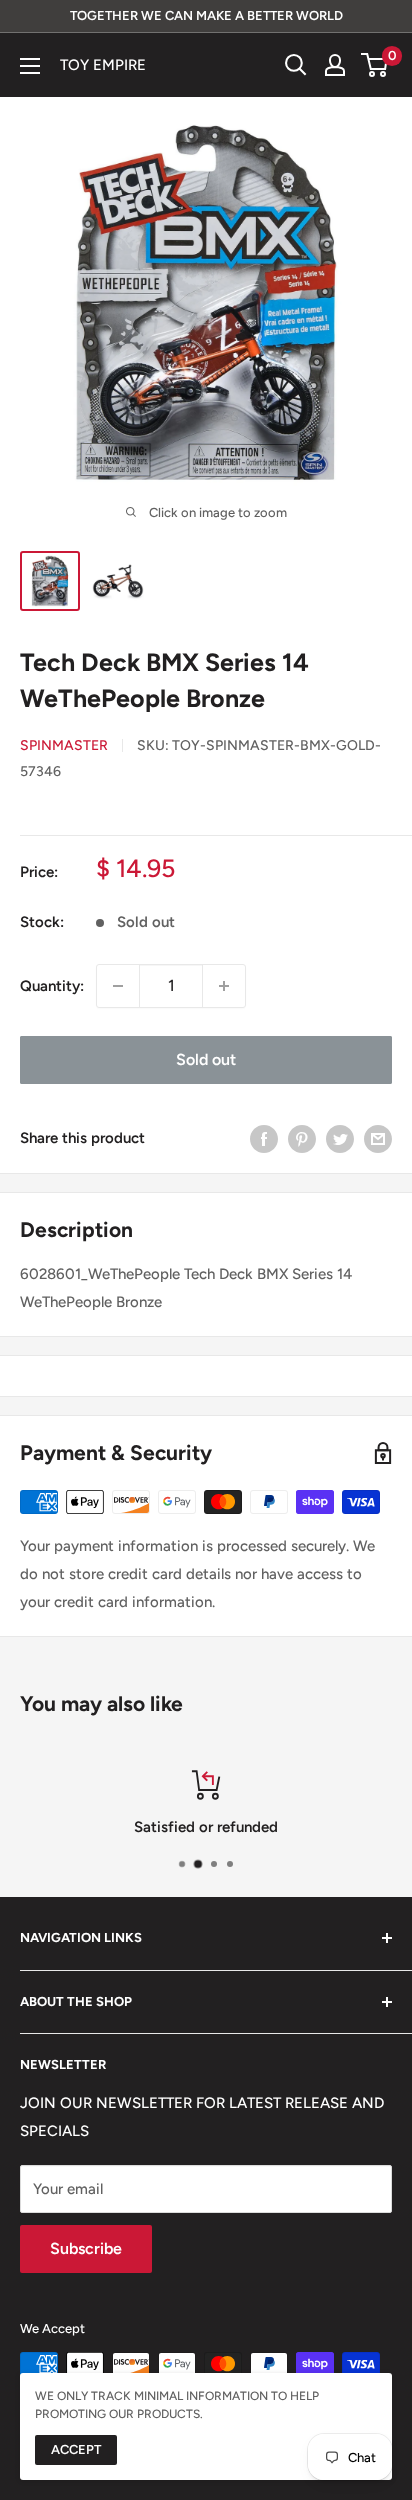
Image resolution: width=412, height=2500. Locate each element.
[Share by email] (378, 1138)
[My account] (335, 65)
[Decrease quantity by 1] (118, 986)
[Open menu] (30, 66)
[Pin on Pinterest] (302, 1138)
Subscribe (86, 2248)
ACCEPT (76, 2449)
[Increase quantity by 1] (224, 986)
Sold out (206, 1059)
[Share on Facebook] (264, 1138)
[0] (375, 65)
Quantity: (52, 986)
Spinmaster (64, 745)
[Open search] (296, 65)
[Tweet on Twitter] (340, 1138)
